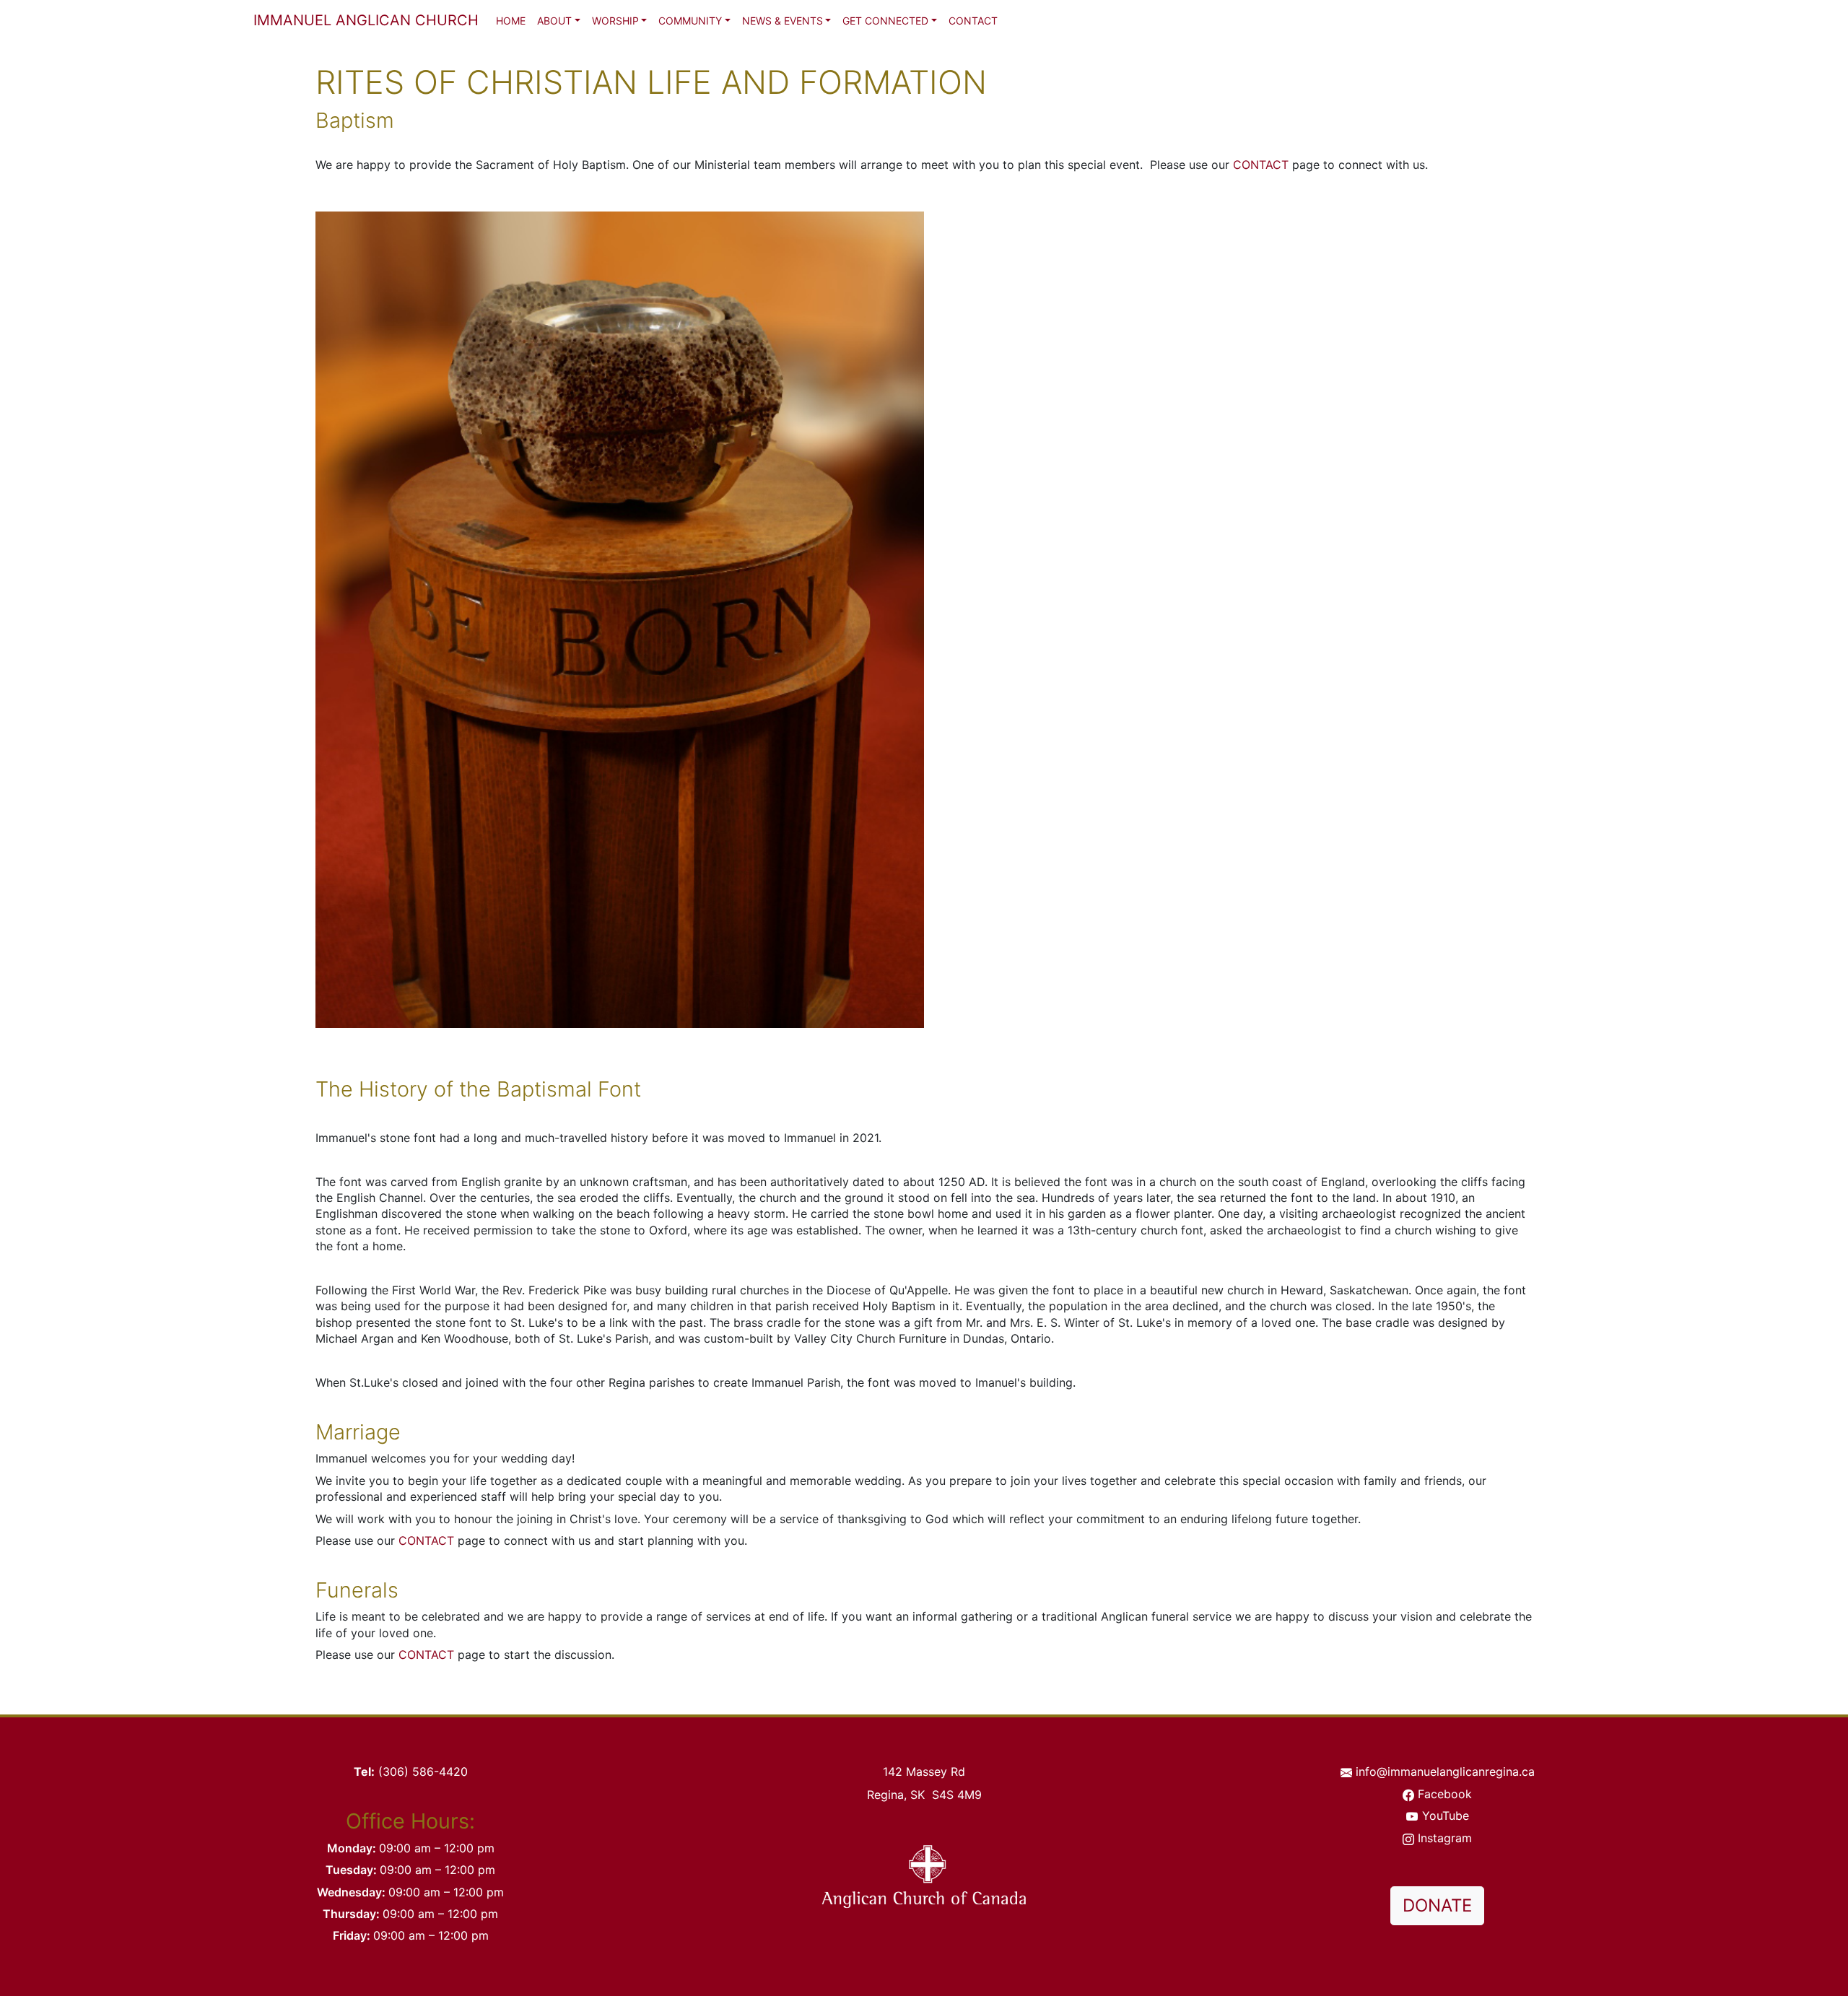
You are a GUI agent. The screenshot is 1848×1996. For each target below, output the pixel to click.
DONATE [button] (1437, 1905)
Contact (973, 21)
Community (690, 21)
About (554, 21)
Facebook (1445, 1794)
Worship (615, 21)
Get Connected (885, 21)
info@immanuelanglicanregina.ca (1445, 1771)
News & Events (783, 21)
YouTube (1446, 1816)
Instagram (1445, 1838)
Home (511, 21)
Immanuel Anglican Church (366, 20)
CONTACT (1261, 165)
